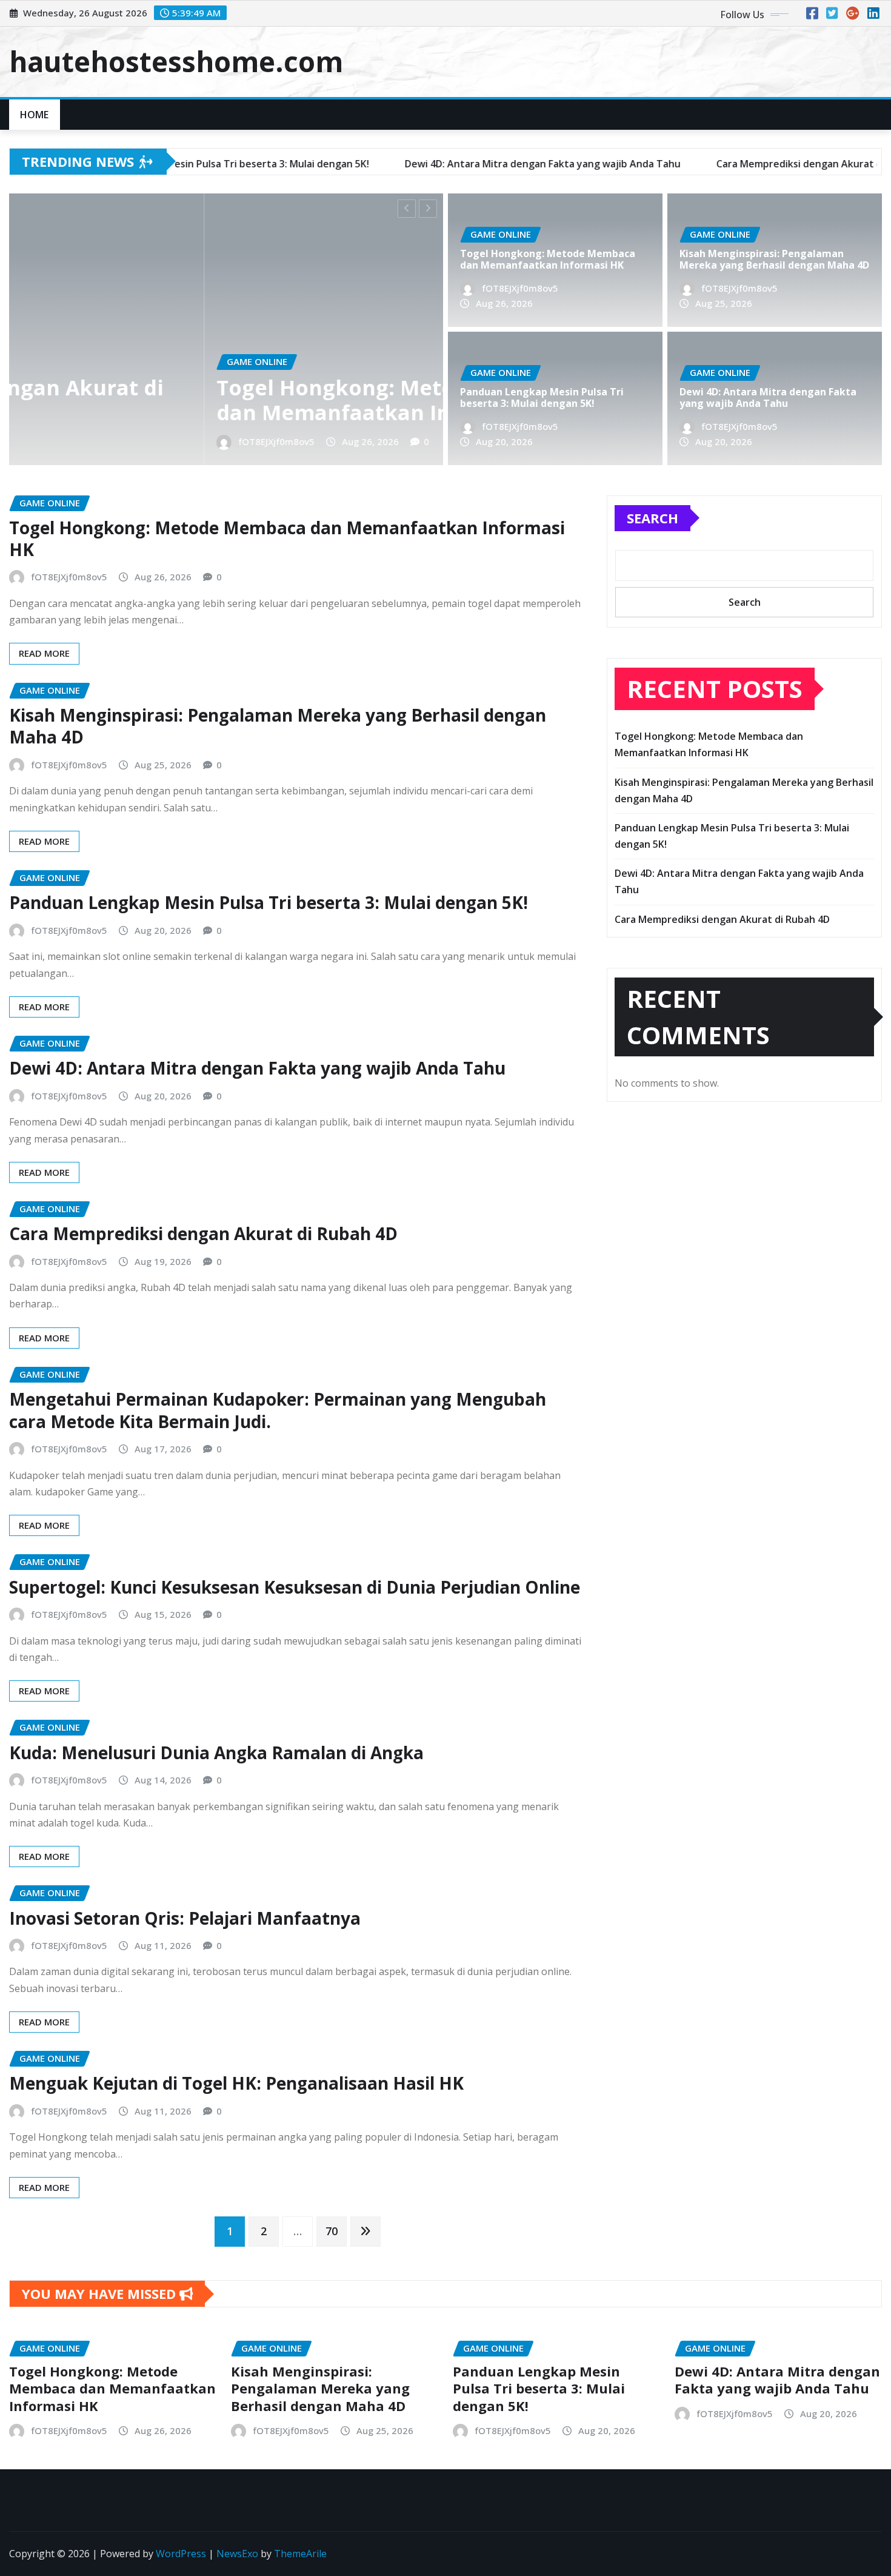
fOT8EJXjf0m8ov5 (81, 441)
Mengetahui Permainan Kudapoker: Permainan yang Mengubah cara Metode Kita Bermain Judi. (278, 1410)
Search (652, 518)
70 (332, 2231)
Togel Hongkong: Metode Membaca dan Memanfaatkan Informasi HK (207, 400)
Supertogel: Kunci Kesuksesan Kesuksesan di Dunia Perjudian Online (295, 1587)
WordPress (181, 2554)
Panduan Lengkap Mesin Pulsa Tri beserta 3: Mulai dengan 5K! (542, 397)
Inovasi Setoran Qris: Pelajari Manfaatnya (185, 1918)
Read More (44, 653)
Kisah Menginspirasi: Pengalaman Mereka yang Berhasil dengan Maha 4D (774, 259)
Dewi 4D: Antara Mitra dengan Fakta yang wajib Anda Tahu (768, 397)
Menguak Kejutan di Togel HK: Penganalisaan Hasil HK (236, 2083)
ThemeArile (300, 2554)
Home (35, 115)
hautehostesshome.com (176, 61)
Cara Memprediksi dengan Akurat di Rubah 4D (203, 1233)
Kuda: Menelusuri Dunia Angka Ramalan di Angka (216, 1753)
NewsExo (237, 2554)
